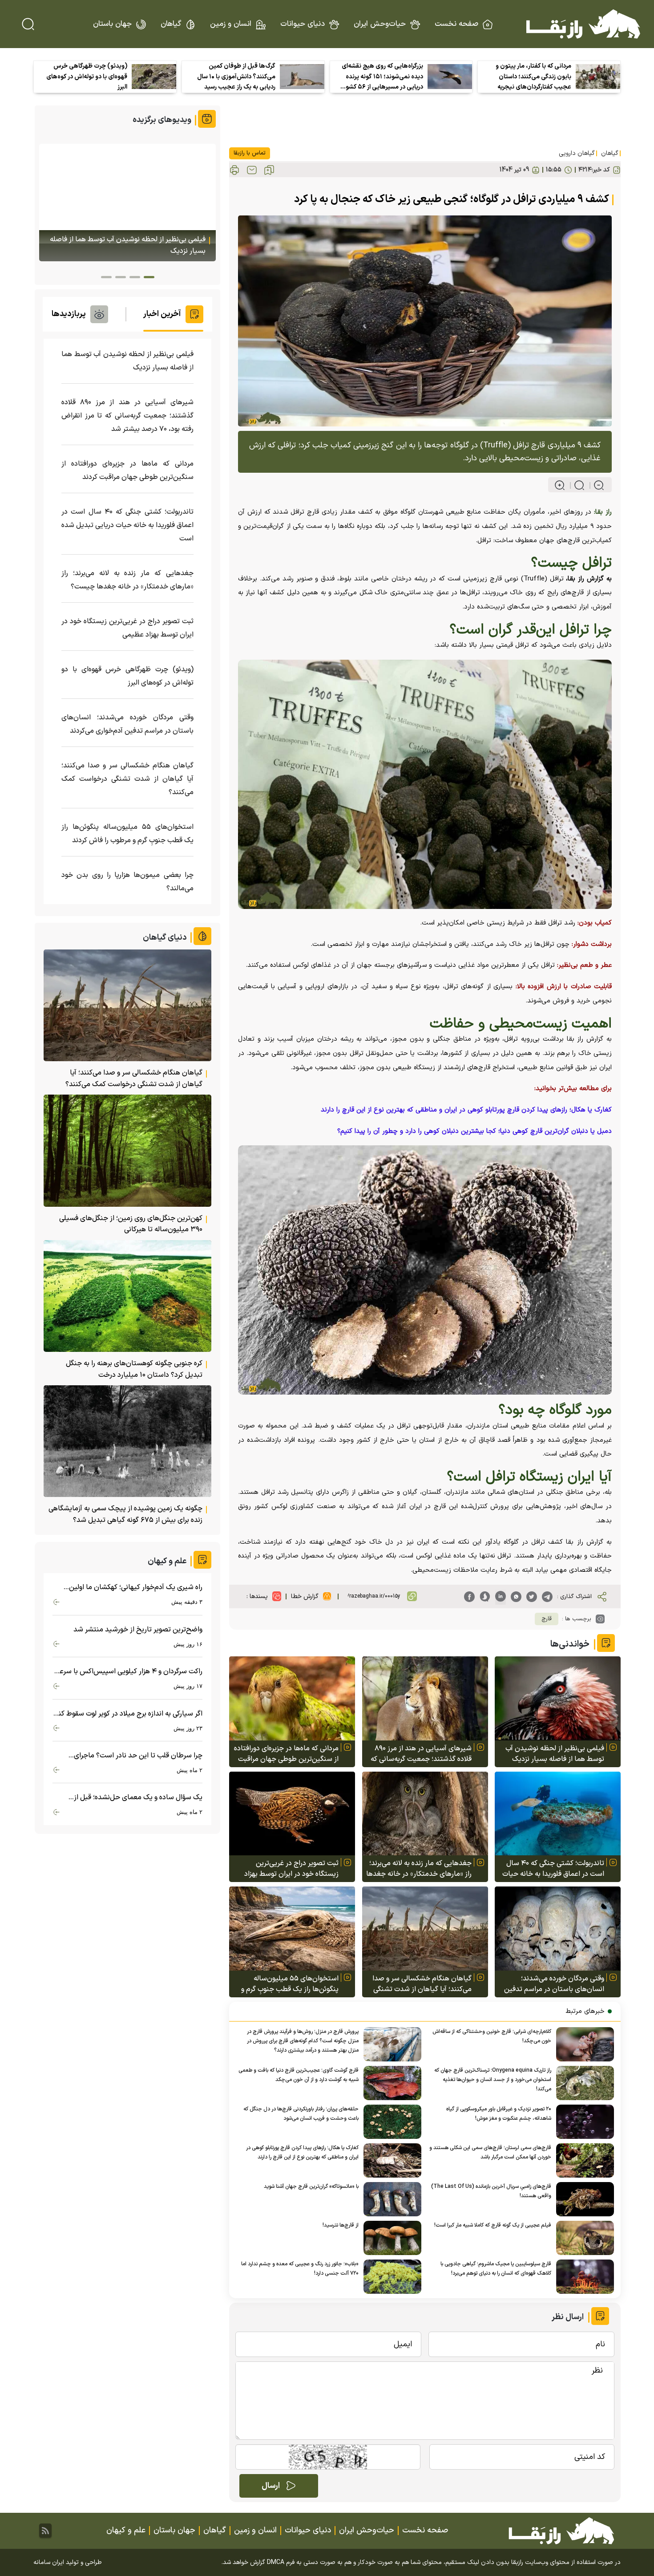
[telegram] (547, 1597)
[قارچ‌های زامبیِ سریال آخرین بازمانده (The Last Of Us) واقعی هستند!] (583, 2199)
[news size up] (560, 485)
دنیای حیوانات (303, 24)
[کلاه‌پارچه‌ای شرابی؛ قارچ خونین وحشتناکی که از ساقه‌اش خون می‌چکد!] (583, 2044)
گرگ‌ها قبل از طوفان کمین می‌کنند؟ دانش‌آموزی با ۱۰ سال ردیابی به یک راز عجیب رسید (236, 77)
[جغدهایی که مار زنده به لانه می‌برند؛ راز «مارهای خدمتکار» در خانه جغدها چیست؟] (425, 1814)
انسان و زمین (231, 24)
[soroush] (485, 1597)
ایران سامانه (49, 2562)
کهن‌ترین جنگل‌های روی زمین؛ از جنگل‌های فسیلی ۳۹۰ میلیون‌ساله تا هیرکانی (131, 1224)
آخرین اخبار (162, 314)
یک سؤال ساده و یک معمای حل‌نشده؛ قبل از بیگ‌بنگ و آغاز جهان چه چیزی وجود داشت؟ (138, 1798)
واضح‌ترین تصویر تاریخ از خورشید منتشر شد (138, 1630)
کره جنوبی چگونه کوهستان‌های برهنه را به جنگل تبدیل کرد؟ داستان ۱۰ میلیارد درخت (134, 1369)
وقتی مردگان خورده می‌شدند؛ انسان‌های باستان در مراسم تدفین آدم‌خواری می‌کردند (554, 1984)
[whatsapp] (516, 1597)
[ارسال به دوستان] (252, 170)
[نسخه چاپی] (234, 170)
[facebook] (469, 1597)
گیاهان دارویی (577, 153)
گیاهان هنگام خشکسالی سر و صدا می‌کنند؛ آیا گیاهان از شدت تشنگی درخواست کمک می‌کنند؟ (422, 1984)
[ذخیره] (269, 170)
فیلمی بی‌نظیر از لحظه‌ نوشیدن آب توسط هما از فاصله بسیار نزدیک (555, 1754)
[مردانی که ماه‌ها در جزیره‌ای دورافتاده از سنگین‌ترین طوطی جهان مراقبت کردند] (292, 1698)
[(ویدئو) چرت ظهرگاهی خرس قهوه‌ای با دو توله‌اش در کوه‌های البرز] (154, 77)
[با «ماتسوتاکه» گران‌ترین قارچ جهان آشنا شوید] (390, 2199)
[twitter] (532, 1597)
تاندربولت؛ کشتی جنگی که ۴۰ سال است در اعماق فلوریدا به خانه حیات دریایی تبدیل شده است (553, 1869)
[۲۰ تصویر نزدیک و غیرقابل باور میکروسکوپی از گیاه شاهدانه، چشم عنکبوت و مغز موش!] (583, 2122)
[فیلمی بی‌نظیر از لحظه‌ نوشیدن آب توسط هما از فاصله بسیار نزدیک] (558, 1698)
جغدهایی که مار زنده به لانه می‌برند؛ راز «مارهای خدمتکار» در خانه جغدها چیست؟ (419, 1869)
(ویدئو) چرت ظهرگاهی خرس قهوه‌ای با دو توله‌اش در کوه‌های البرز (87, 77)
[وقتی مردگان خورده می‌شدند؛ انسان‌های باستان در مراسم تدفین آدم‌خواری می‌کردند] (558, 1929)
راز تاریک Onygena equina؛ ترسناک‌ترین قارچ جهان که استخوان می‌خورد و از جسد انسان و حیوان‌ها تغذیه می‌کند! (493, 2080)
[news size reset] (575, 485)
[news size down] (595, 485)
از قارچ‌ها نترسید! (341, 2225)
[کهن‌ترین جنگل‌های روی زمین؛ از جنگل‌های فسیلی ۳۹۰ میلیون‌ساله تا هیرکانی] (127, 1150)
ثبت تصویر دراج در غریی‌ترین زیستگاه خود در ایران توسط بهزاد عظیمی (291, 1869)
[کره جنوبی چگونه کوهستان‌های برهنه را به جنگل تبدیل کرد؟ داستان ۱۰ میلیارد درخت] (127, 1296)
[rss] (45, 2531)
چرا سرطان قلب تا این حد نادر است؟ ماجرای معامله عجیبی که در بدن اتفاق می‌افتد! (138, 1756)
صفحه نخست (456, 24)
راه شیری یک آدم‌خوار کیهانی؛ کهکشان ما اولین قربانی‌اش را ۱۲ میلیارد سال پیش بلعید (136, 1588)
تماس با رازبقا (250, 153)
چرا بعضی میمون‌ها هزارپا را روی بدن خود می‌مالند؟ (127, 882)
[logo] (583, 24)
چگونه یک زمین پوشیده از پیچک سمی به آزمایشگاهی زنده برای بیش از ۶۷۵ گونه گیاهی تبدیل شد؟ (125, 1514)
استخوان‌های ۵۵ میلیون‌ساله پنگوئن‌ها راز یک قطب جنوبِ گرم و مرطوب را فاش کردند (290, 1984)
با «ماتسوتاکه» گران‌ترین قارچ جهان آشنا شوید (311, 2187)
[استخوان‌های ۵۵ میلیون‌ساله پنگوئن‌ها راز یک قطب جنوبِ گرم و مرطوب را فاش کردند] (292, 1929)
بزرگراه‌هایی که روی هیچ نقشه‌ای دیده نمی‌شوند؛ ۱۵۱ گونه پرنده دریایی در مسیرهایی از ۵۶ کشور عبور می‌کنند (382, 77)
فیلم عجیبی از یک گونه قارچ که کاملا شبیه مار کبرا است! (493, 2225)
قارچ (547, 1619)
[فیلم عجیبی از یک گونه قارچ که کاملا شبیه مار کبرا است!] (583, 2238)
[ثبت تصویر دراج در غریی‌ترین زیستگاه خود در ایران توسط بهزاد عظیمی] (292, 1814)
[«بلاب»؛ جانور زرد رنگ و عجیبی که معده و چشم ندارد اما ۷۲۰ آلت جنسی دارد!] (390, 2277)
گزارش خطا (305, 1596)
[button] (149, 277)
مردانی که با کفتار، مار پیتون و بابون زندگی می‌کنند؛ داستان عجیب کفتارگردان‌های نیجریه (533, 77)
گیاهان (171, 24)
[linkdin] (501, 1597)
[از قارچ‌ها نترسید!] (390, 2238)
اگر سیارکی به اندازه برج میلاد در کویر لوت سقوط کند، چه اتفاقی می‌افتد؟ (127, 1714)
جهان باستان (112, 24)
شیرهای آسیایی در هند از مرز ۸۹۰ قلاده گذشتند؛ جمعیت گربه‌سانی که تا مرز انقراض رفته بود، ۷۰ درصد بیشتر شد (421, 1754)
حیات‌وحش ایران (380, 24)
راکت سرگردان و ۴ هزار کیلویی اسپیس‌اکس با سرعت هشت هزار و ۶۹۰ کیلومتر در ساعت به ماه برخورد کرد (128, 1672)
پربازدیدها (69, 314)
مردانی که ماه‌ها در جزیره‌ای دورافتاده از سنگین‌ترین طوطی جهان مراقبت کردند (286, 1754)
